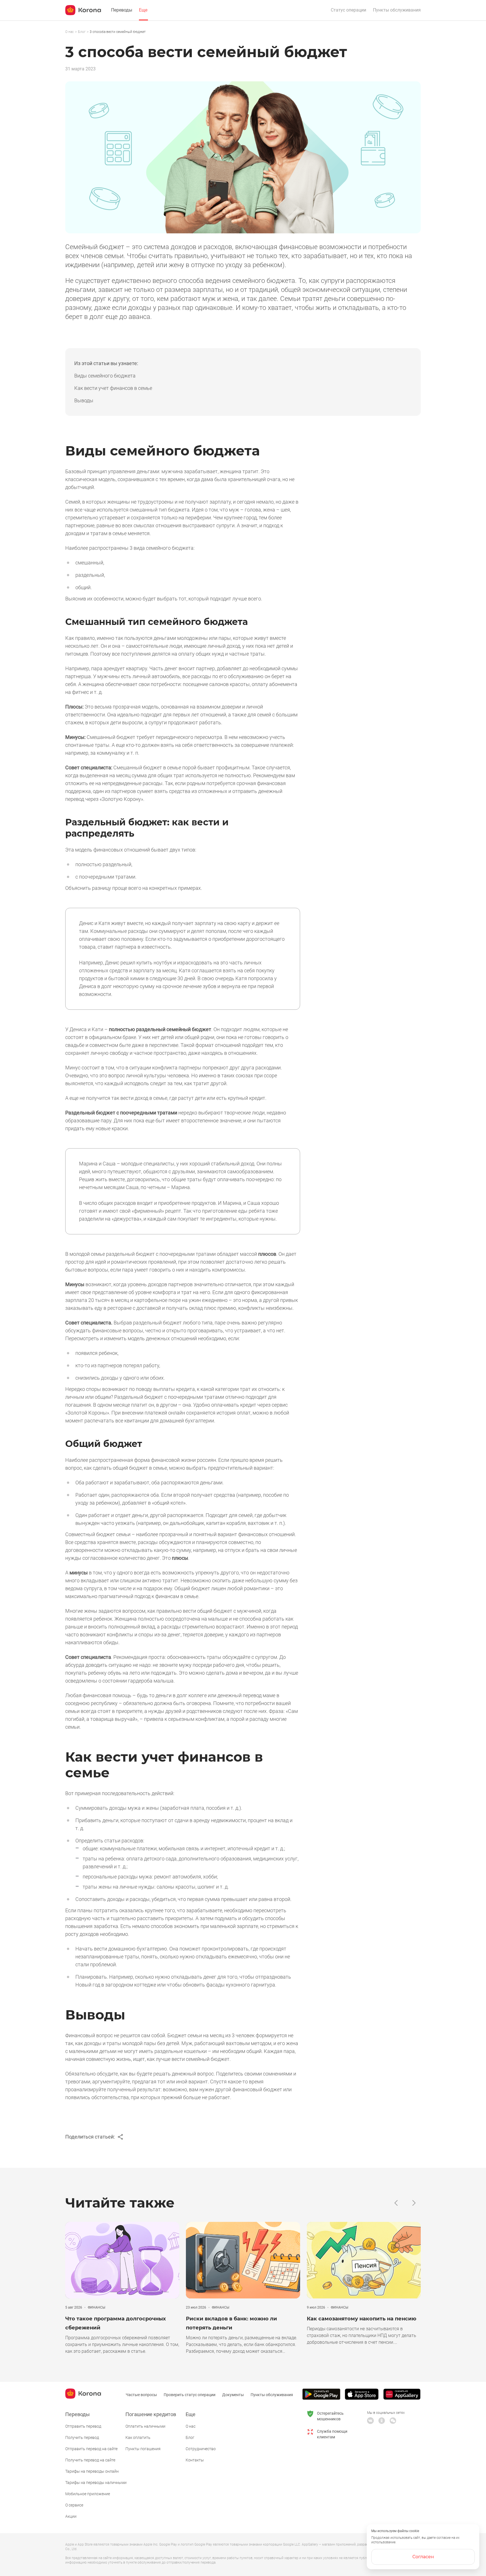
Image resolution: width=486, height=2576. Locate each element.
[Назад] (396, 2203)
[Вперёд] (414, 2203)
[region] (243, 32)
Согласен (423, 2557)
